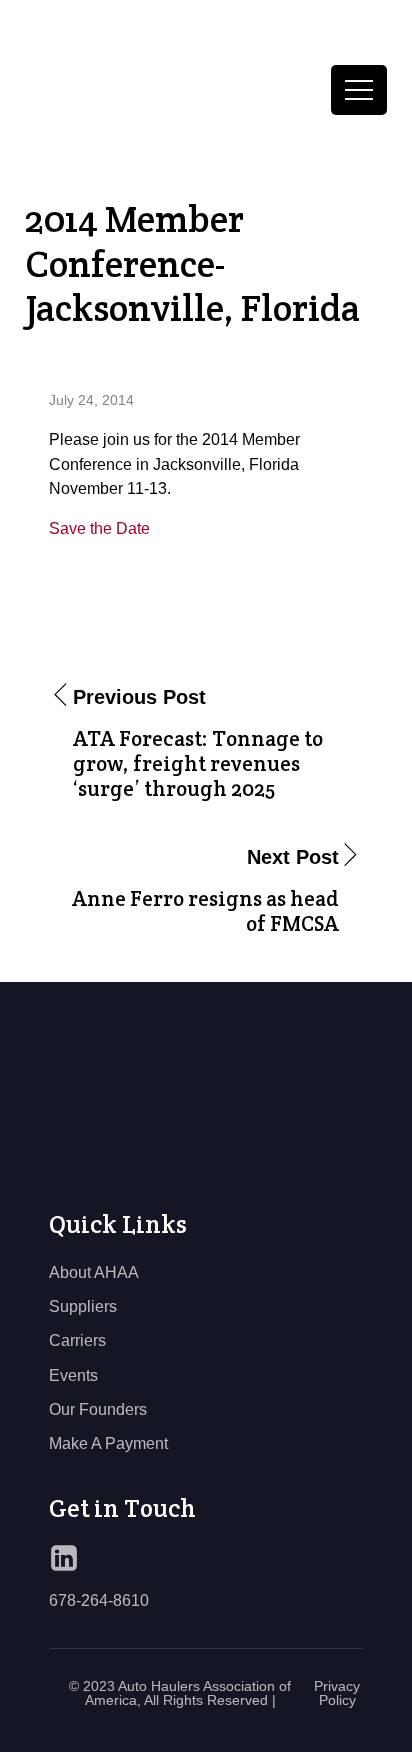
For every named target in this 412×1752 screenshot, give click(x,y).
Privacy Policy (337, 1693)
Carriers (77, 1340)
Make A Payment (108, 1443)
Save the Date (99, 528)
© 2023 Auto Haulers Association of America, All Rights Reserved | (180, 1693)
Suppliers (83, 1306)
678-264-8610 (99, 1600)
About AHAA (94, 1272)
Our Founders (98, 1409)
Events (73, 1375)
